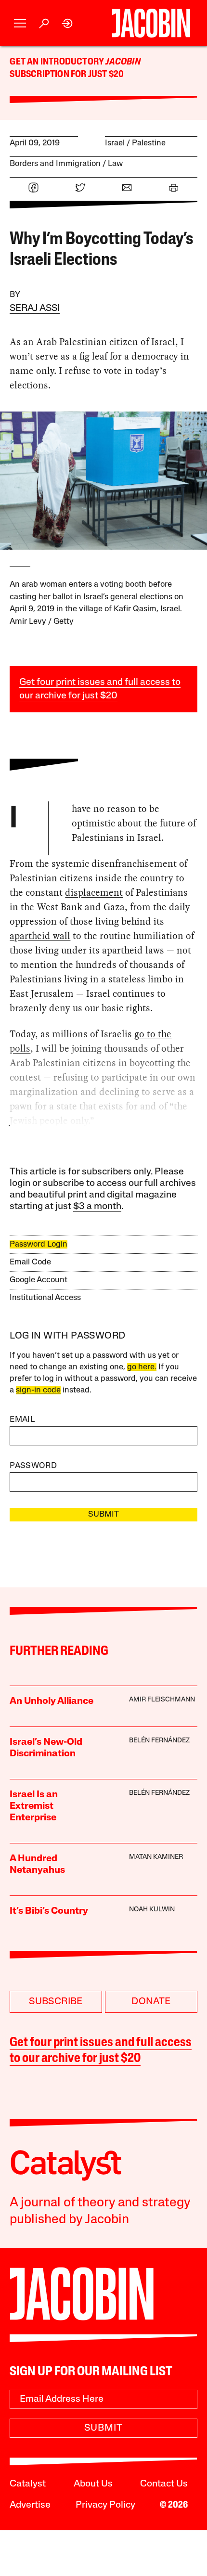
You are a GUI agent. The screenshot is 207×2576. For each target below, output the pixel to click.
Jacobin (123, 62)
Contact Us (164, 2484)
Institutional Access (45, 1298)
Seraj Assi (35, 309)
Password (33, 1466)
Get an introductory (58, 62)
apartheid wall (40, 936)
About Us (93, 2484)
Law (115, 164)
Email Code (30, 1262)
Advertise (30, 2505)
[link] (68, 23)
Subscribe (56, 2002)
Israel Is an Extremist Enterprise (34, 1806)
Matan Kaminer (156, 1857)
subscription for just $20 (67, 75)
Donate (151, 2002)
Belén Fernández (159, 1741)
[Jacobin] (151, 23)
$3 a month (97, 1207)
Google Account (39, 1280)
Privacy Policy (105, 2505)
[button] (20, 23)
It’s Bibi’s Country (49, 1911)
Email (22, 1420)
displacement (94, 892)
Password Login (39, 1244)
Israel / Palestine (135, 143)
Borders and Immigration (55, 164)
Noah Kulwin (152, 1910)
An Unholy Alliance (52, 1701)
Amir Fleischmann (162, 1700)
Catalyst (28, 2484)
